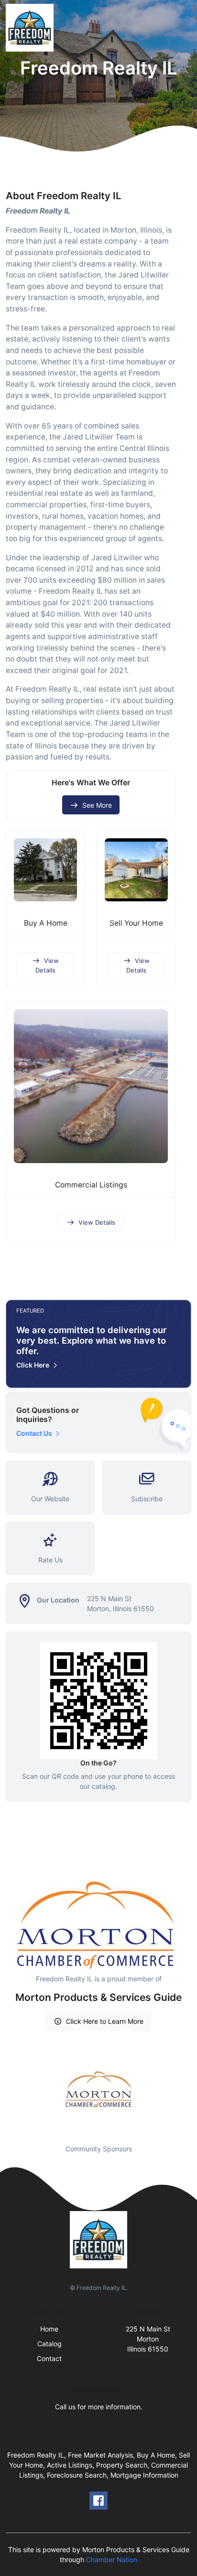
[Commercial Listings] (91, 1086)
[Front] (32, 28)
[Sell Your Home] (136, 870)
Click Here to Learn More (105, 2021)
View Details (47, 965)
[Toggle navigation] (182, 28)
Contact (49, 2358)
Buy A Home (46, 923)
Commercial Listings (91, 1185)
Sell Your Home (136, 923)
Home (49, 2329)
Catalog (49, 2344)
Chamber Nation (112, 2560)
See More (97, 805)
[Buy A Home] (45, 870)
